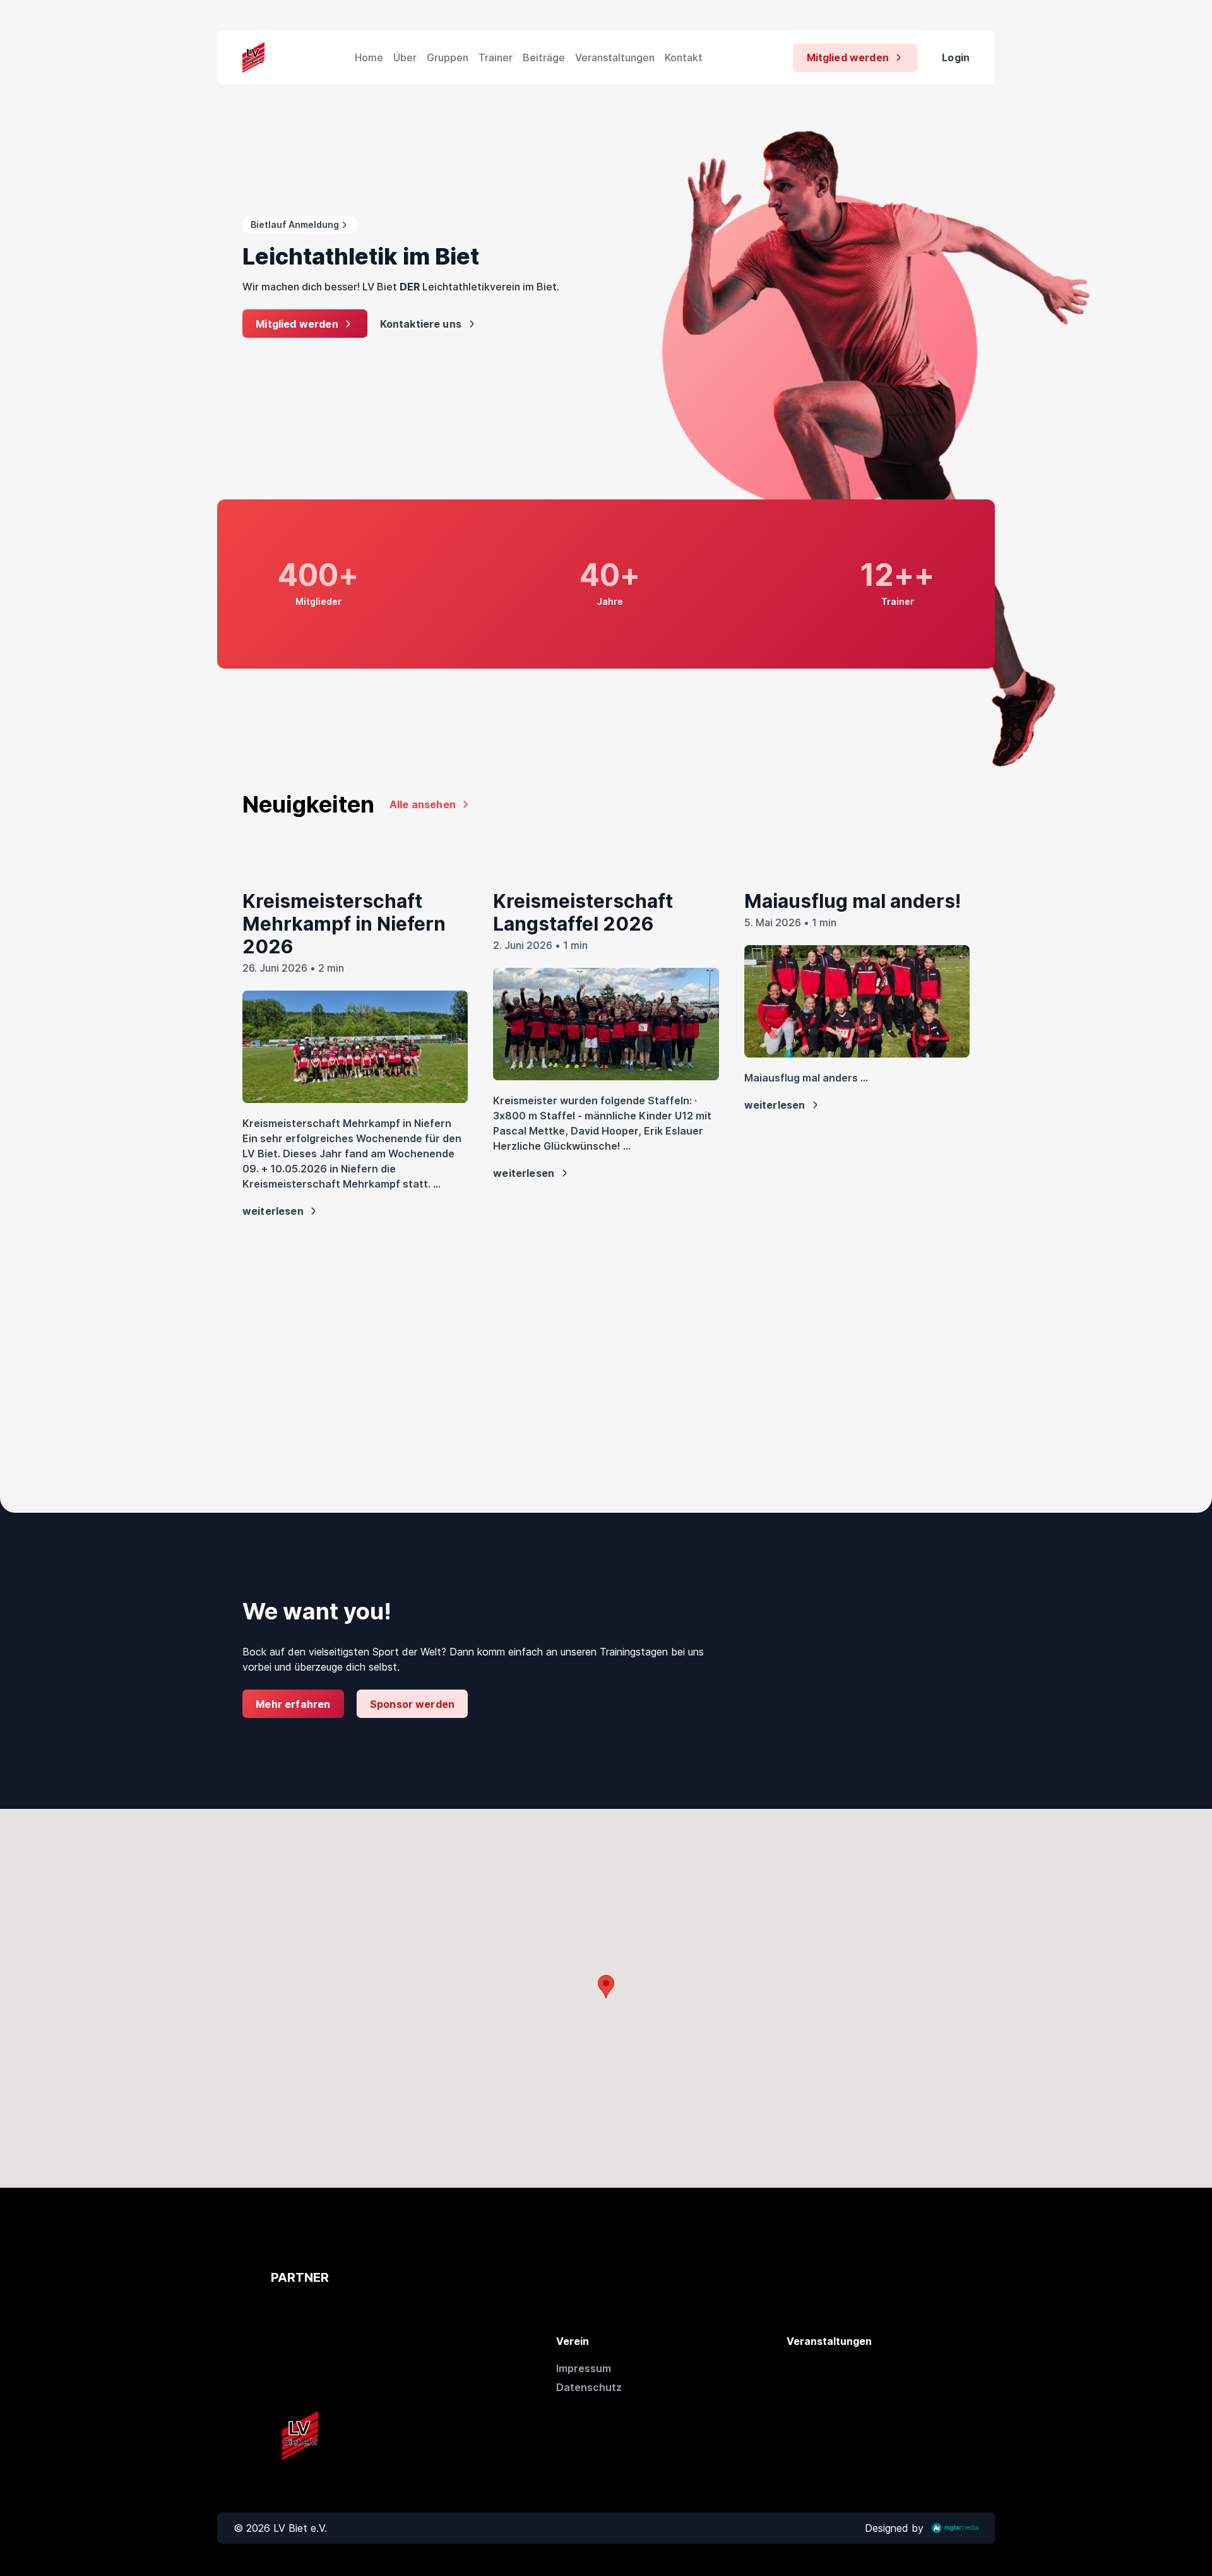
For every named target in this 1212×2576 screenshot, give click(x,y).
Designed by (894, 2528)
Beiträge (544, 57)
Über (405, 57)
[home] (253, 57)
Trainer (496, 57)
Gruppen (448, 57)
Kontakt (684, 57)
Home (369, 57)
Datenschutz (589, 2387)
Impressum (584, 2368)
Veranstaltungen (615, 57)
